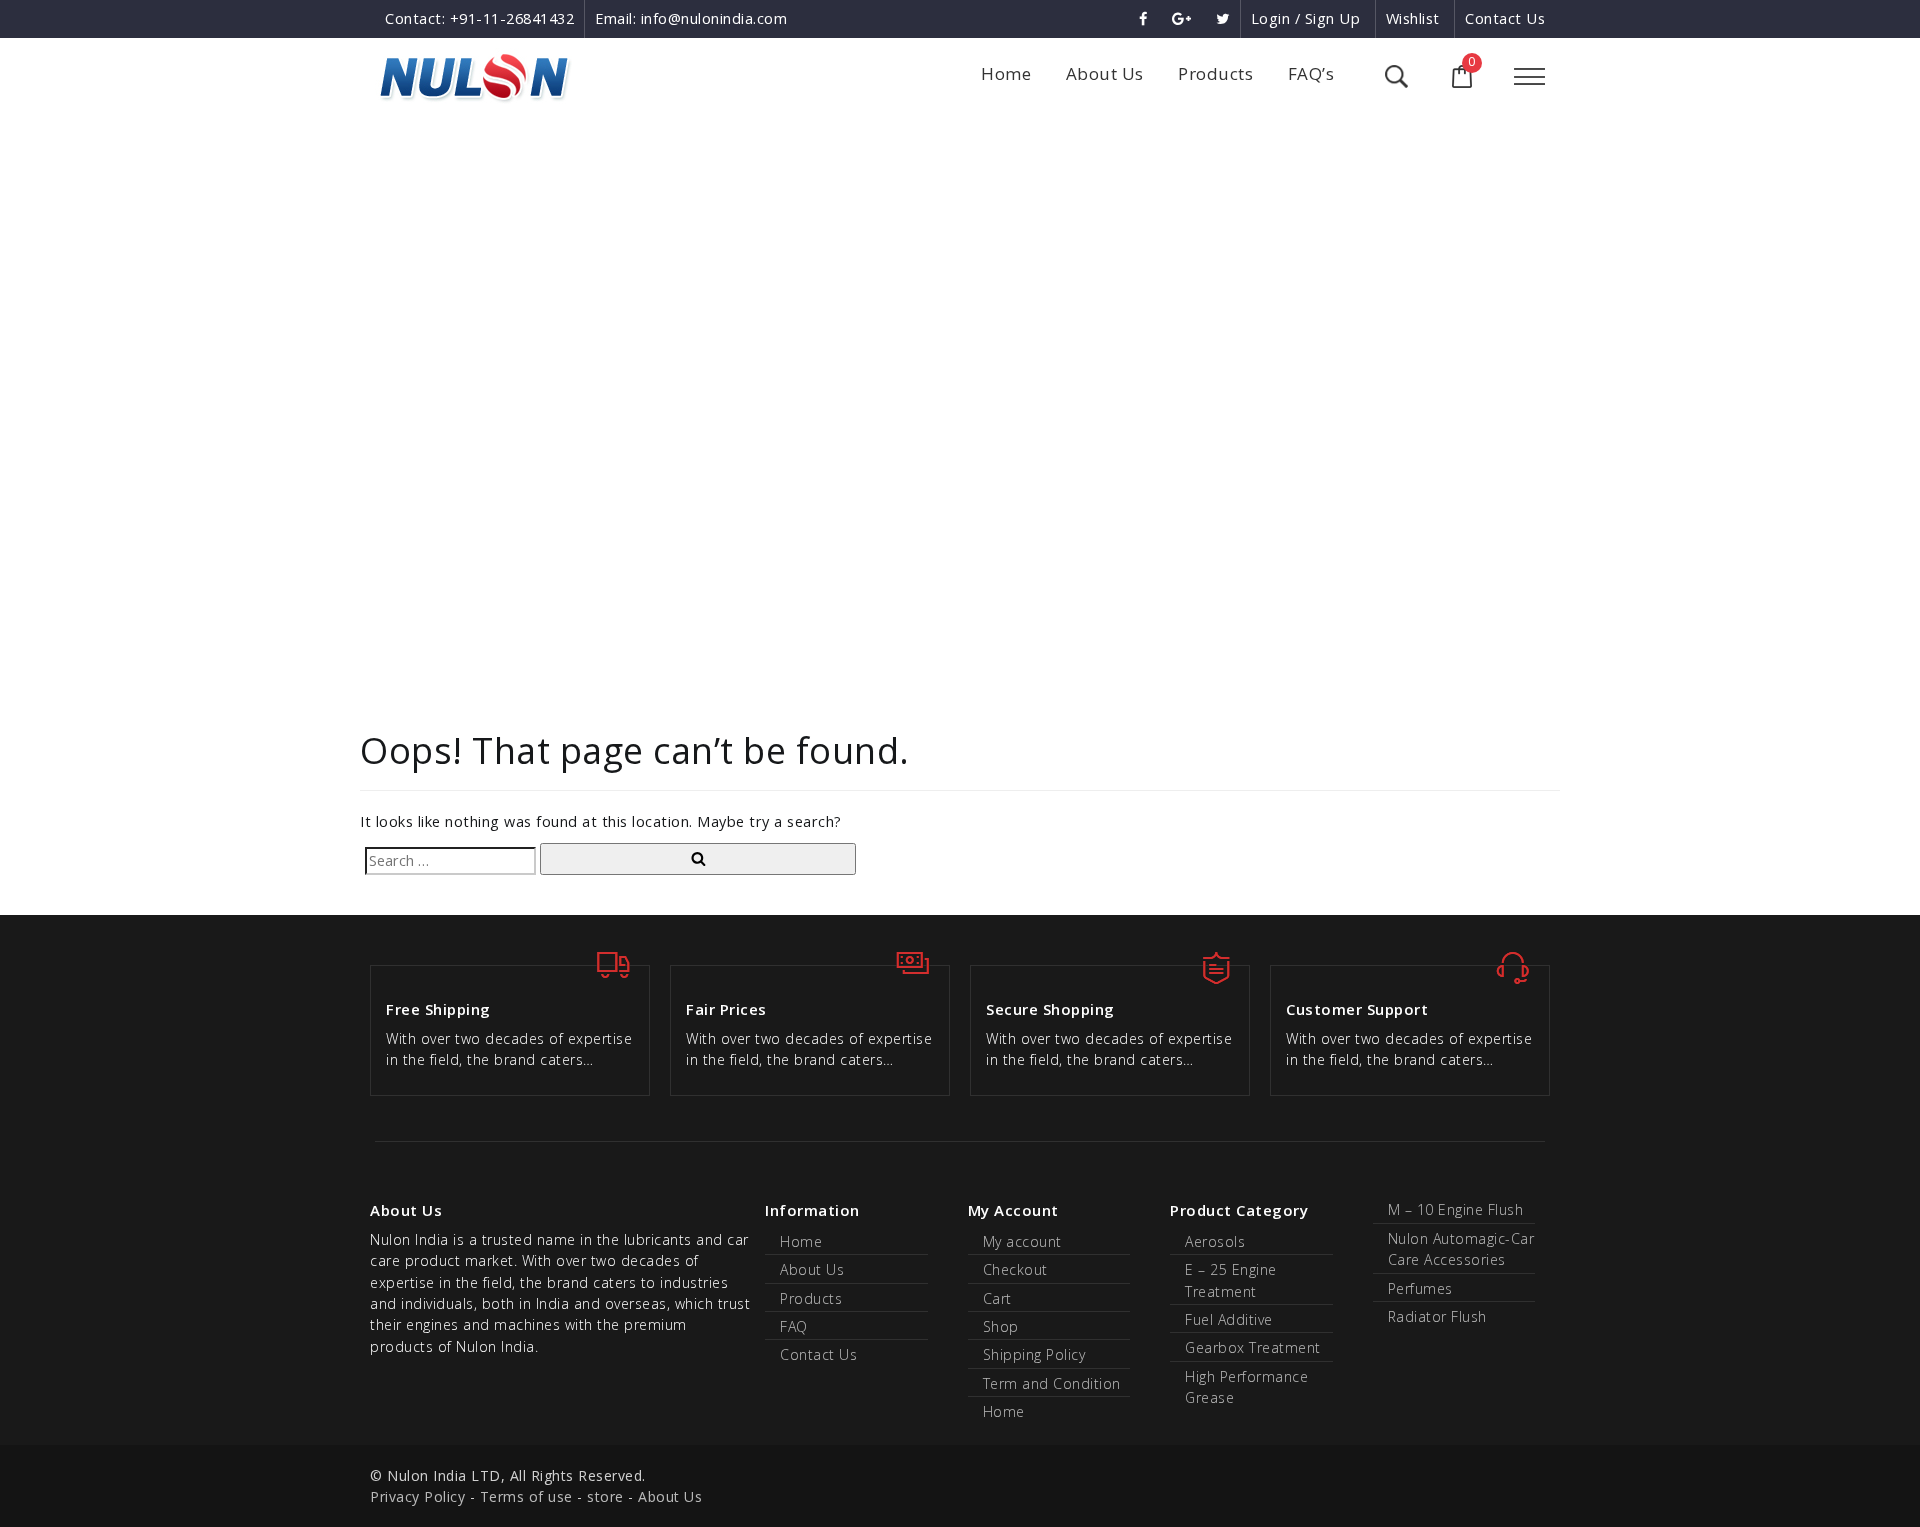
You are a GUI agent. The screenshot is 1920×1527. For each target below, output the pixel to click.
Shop (1001, 1326)
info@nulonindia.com (714, 18)
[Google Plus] (1184, 18)
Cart (997, 1298)
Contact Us (1505, 18)
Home (1006, 73)
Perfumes (1420, 1288)
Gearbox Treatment (1253, 1347)
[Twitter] (1223, 18)
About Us (1105, 73)
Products (1215, 73)
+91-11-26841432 (512, 18)
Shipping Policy (1034, 1354)
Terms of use (526, 1496)
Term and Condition (1052, 1383)
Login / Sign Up (1306, 18)
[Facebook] (1145, 18)
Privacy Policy (417, 1496)
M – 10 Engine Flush (1456, 1209)
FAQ (794, 1326)
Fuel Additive (1229, 1319)
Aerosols (1215, 1241)
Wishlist (1413, 18)
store (605, 1496)
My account (1022, 1241)
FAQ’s (1311, 73)
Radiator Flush (1437, 1316)
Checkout (1015, 1269)
